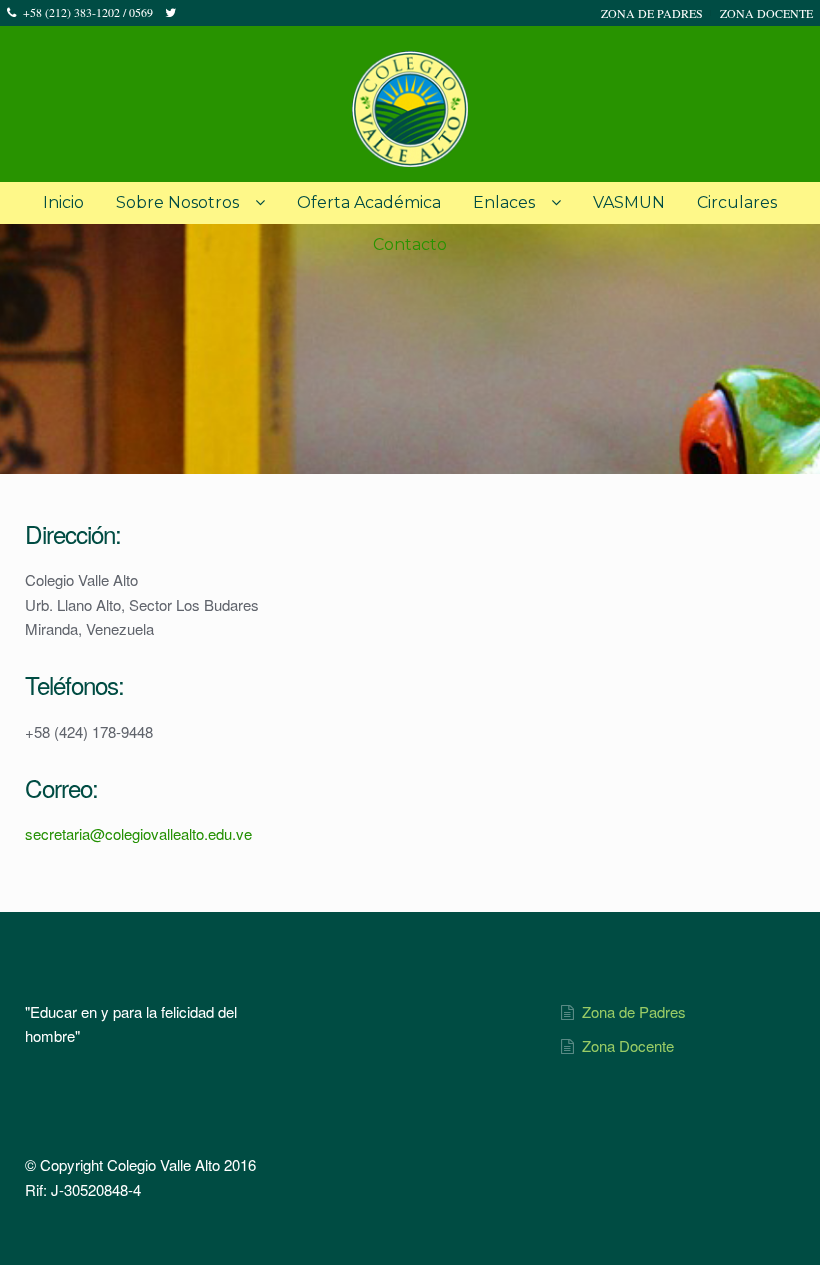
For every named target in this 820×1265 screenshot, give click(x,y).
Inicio (63, 202)
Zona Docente (766, 13)
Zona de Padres (652, 13)
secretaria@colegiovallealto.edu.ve (138, 833)
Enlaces (504, 202)
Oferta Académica (369, 202)
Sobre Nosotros (177, 202)
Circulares (737, 202)
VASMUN (629, 202)
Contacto (410, 244)
